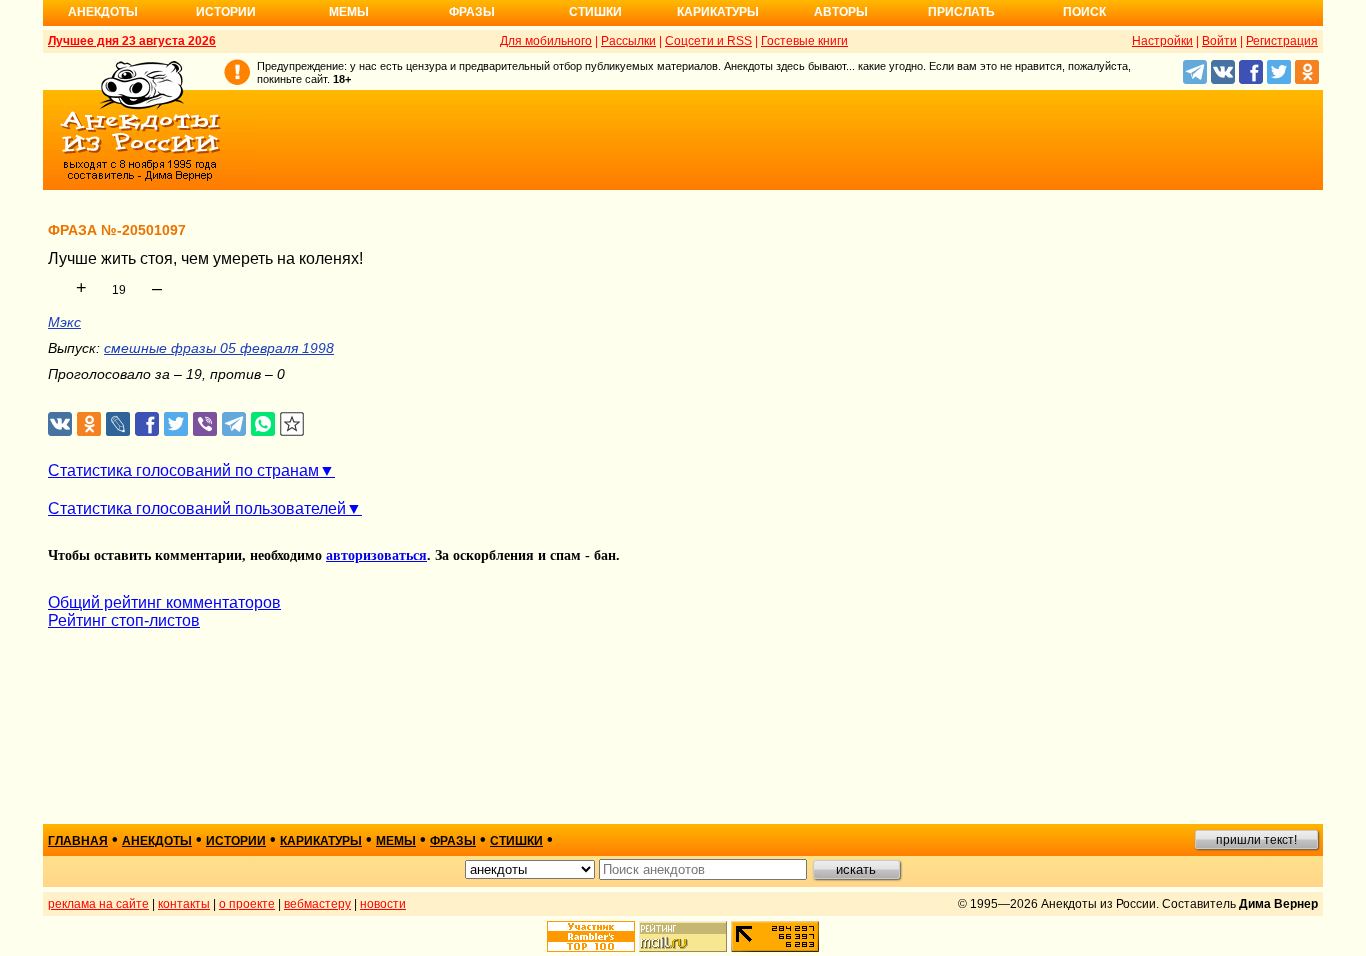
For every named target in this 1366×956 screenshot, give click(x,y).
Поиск (1084, 12)
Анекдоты (103, 12)
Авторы (841, 12)
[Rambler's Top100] (591, 936)
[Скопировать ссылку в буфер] (292, 424)
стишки (516, 841)
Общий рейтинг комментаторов (164, 602)
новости (383, 904)
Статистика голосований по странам (183, 470)
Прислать (961, 12)
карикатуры (321, 841)
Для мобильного (546, 41)
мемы (396, 841)
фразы (453, 841)
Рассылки (628, 41)
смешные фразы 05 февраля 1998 (219, 348)
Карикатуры (718, 12)
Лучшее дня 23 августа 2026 (132, 41)
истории (236, 841)
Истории (226, 12)
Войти (1219, 41)
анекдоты (157, 841)
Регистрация (1282, 41)
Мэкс (64, 322)
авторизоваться (376, 555)
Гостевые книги (804, 41)
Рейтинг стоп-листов (124, 620)
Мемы (349, 12)
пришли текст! (1256, 840)
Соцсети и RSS (708, 41)
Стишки (595, 12)
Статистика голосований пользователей (197, 508)
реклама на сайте (98, 904)
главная (78, 841)
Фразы (472, 12)
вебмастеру (317, 904)
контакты (184, 904)
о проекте (247, 904)
